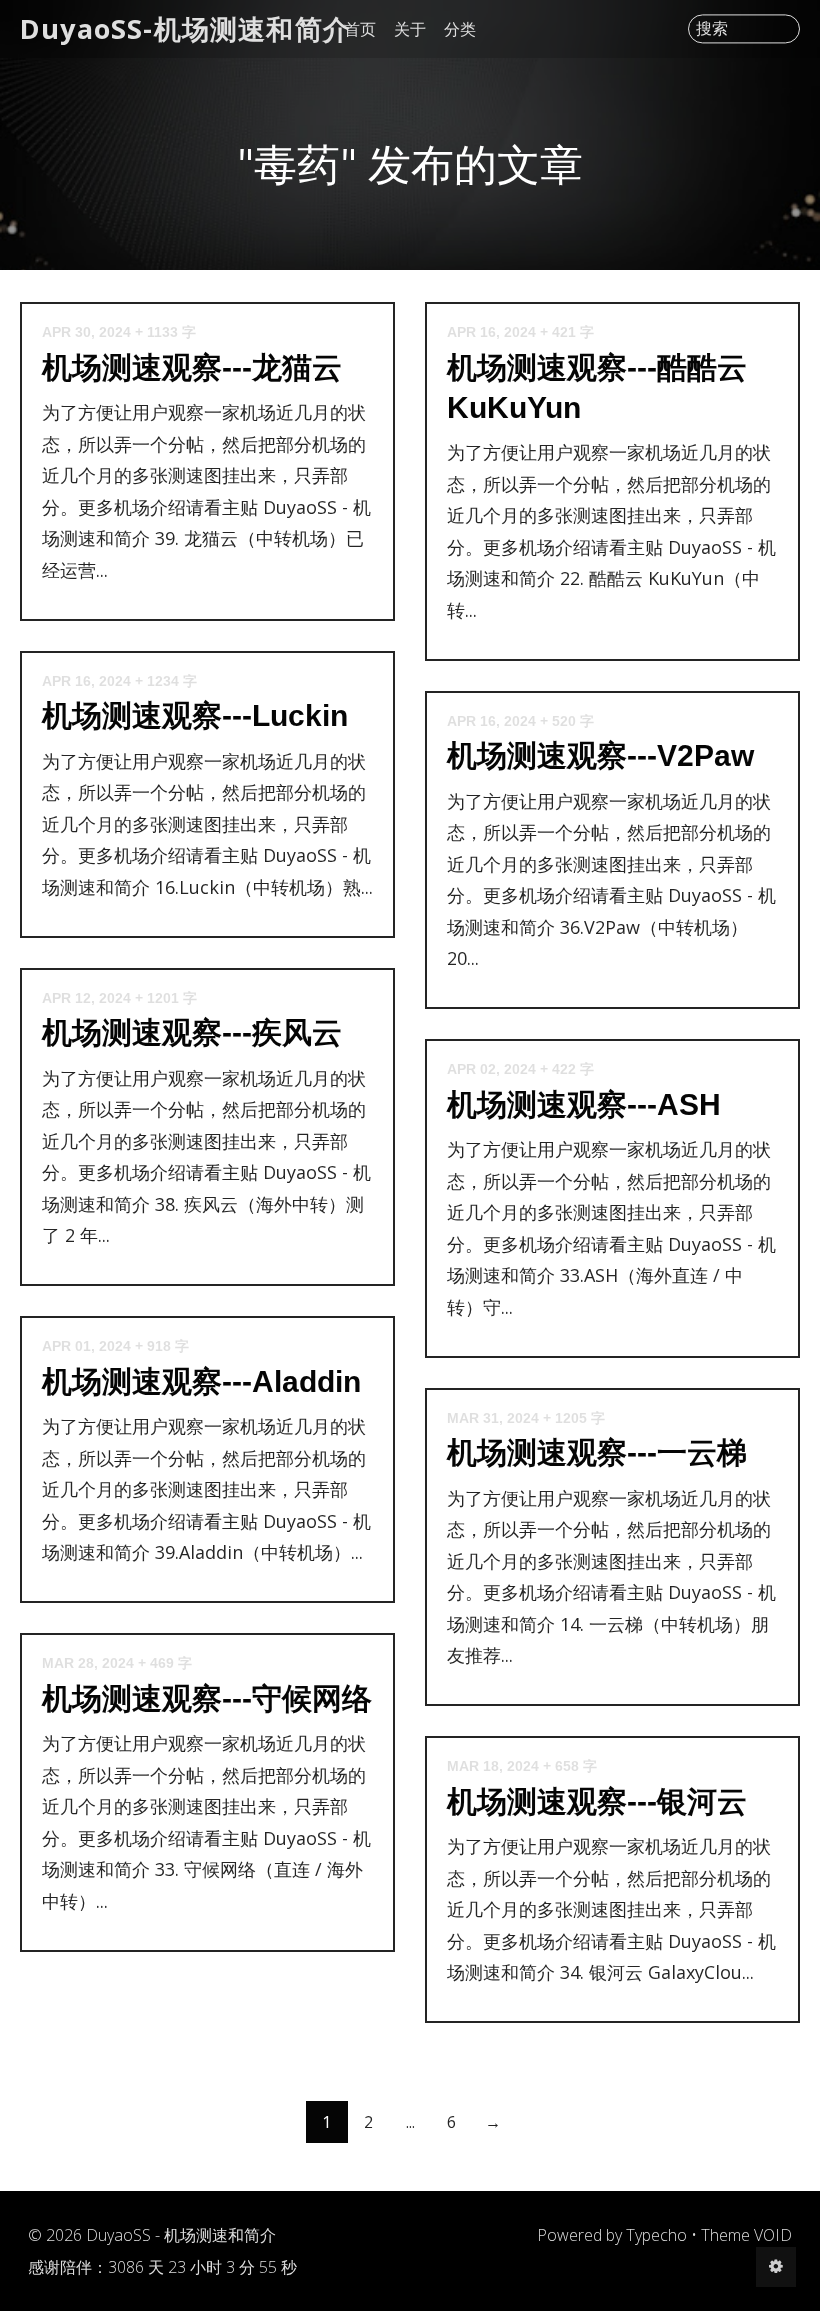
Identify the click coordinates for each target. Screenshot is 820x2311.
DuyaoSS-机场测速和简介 (185, 28)
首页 (360, 29)
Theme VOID (746, 2235)
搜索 (712, 29)
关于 (410, 29)
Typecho (656, 2235)
